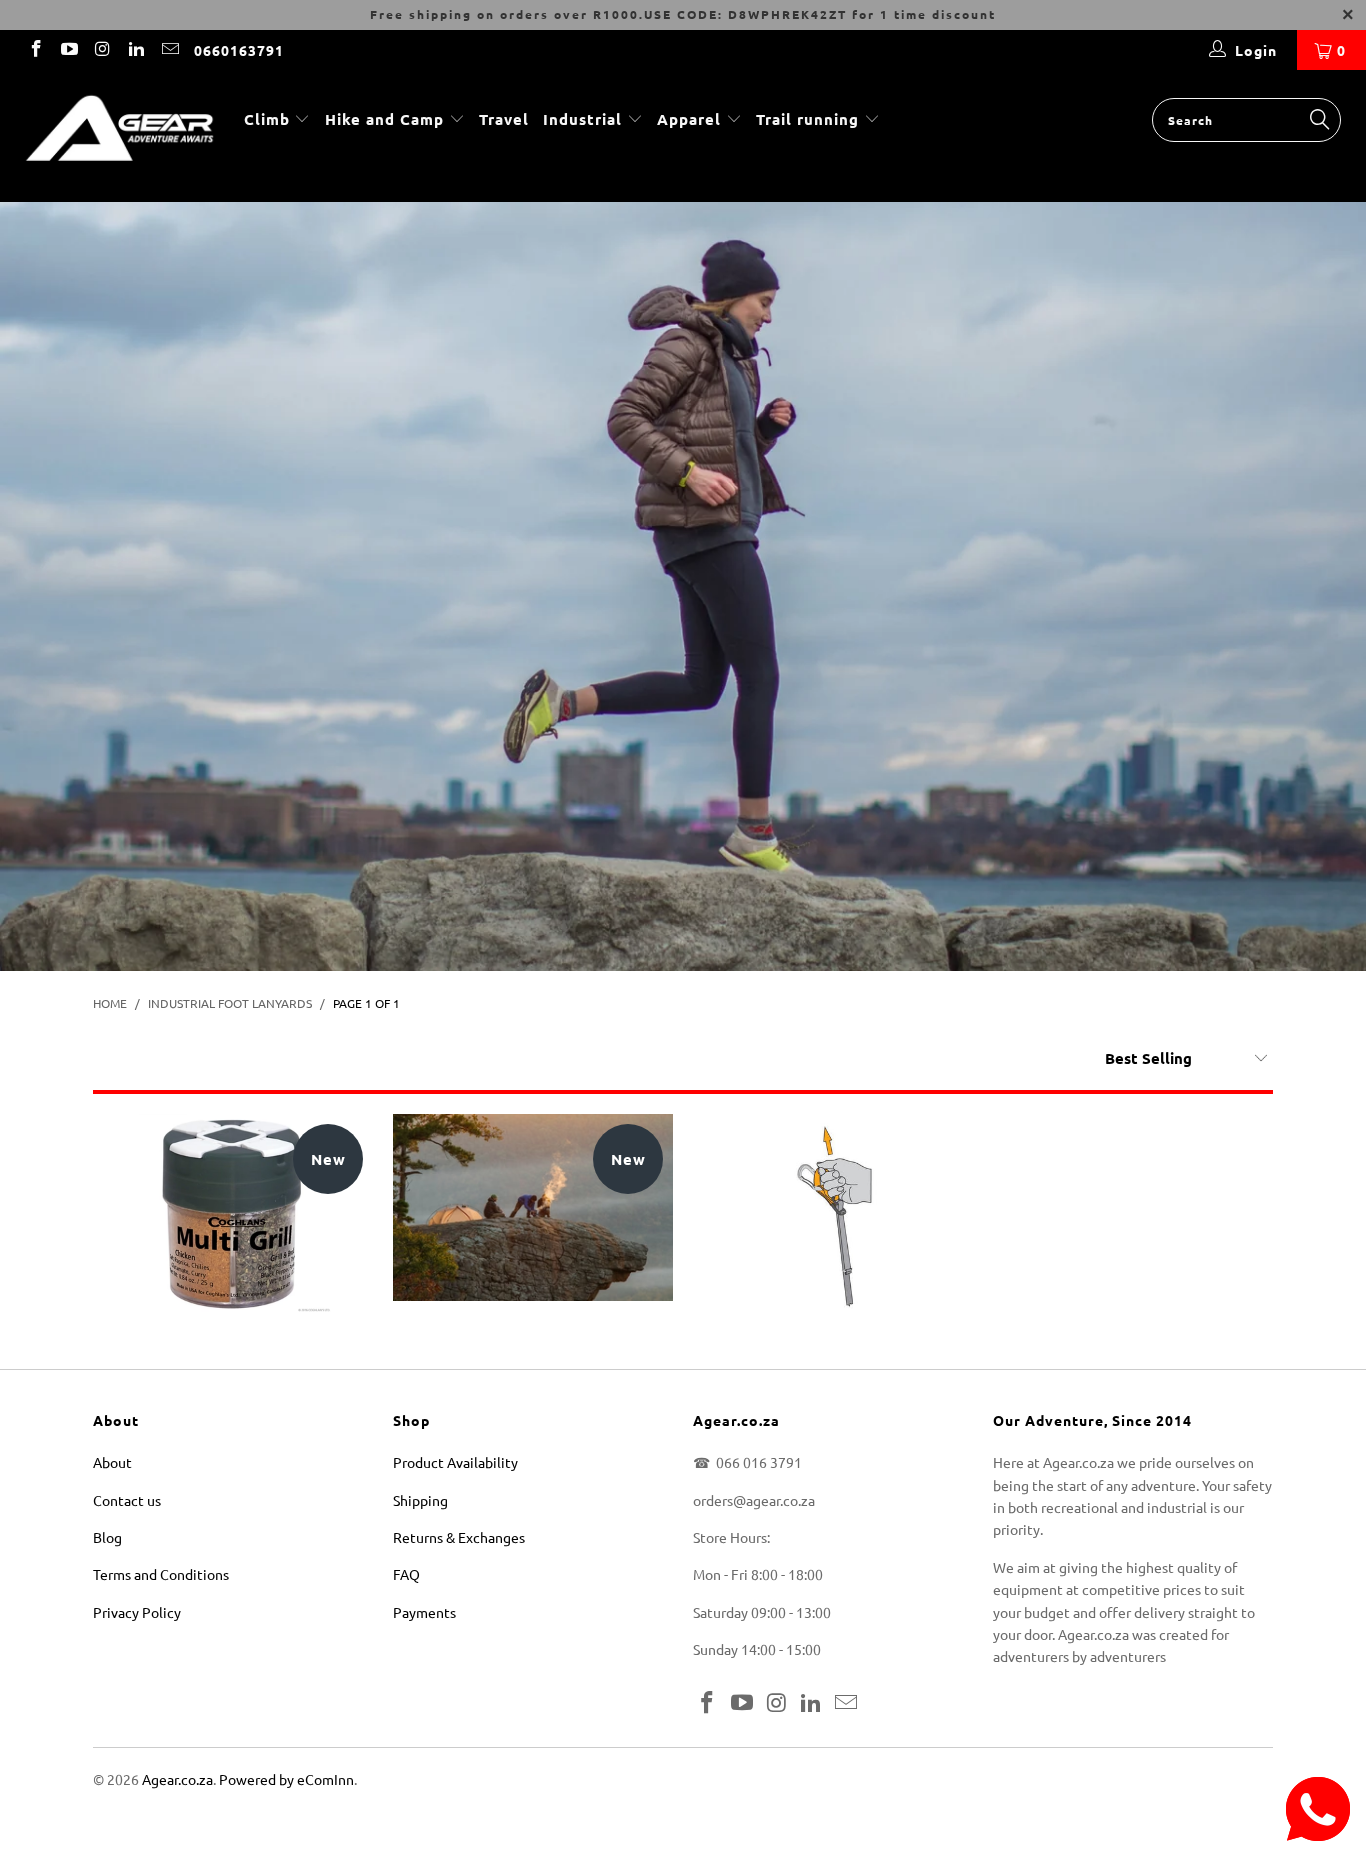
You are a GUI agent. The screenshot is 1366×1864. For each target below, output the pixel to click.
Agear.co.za (177, 1779)
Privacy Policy (137, 1612)
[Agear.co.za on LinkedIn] (136, 50)
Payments (424, 1612)
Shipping (420, 1500)
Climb (269, 119)
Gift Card (533, 1207)
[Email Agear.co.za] (169, 50)
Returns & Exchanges (459, 1537)
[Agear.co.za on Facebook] (35, 50)
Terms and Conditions (161, 1574)
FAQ (406, 1574)
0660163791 (239, 50)
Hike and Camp (384, 119)
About (112, 1462)
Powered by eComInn (286, 1779)
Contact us (127, 1500)
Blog (107, 1537)
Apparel (689, 119)
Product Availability (455, 1462)
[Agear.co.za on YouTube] (69, 50)
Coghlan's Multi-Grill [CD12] (233, 1214)
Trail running (810, 119)
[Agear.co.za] (119, 136)
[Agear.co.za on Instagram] (102, 50)
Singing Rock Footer (833, 1214)
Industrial (582, 119)
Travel (504, 119)
